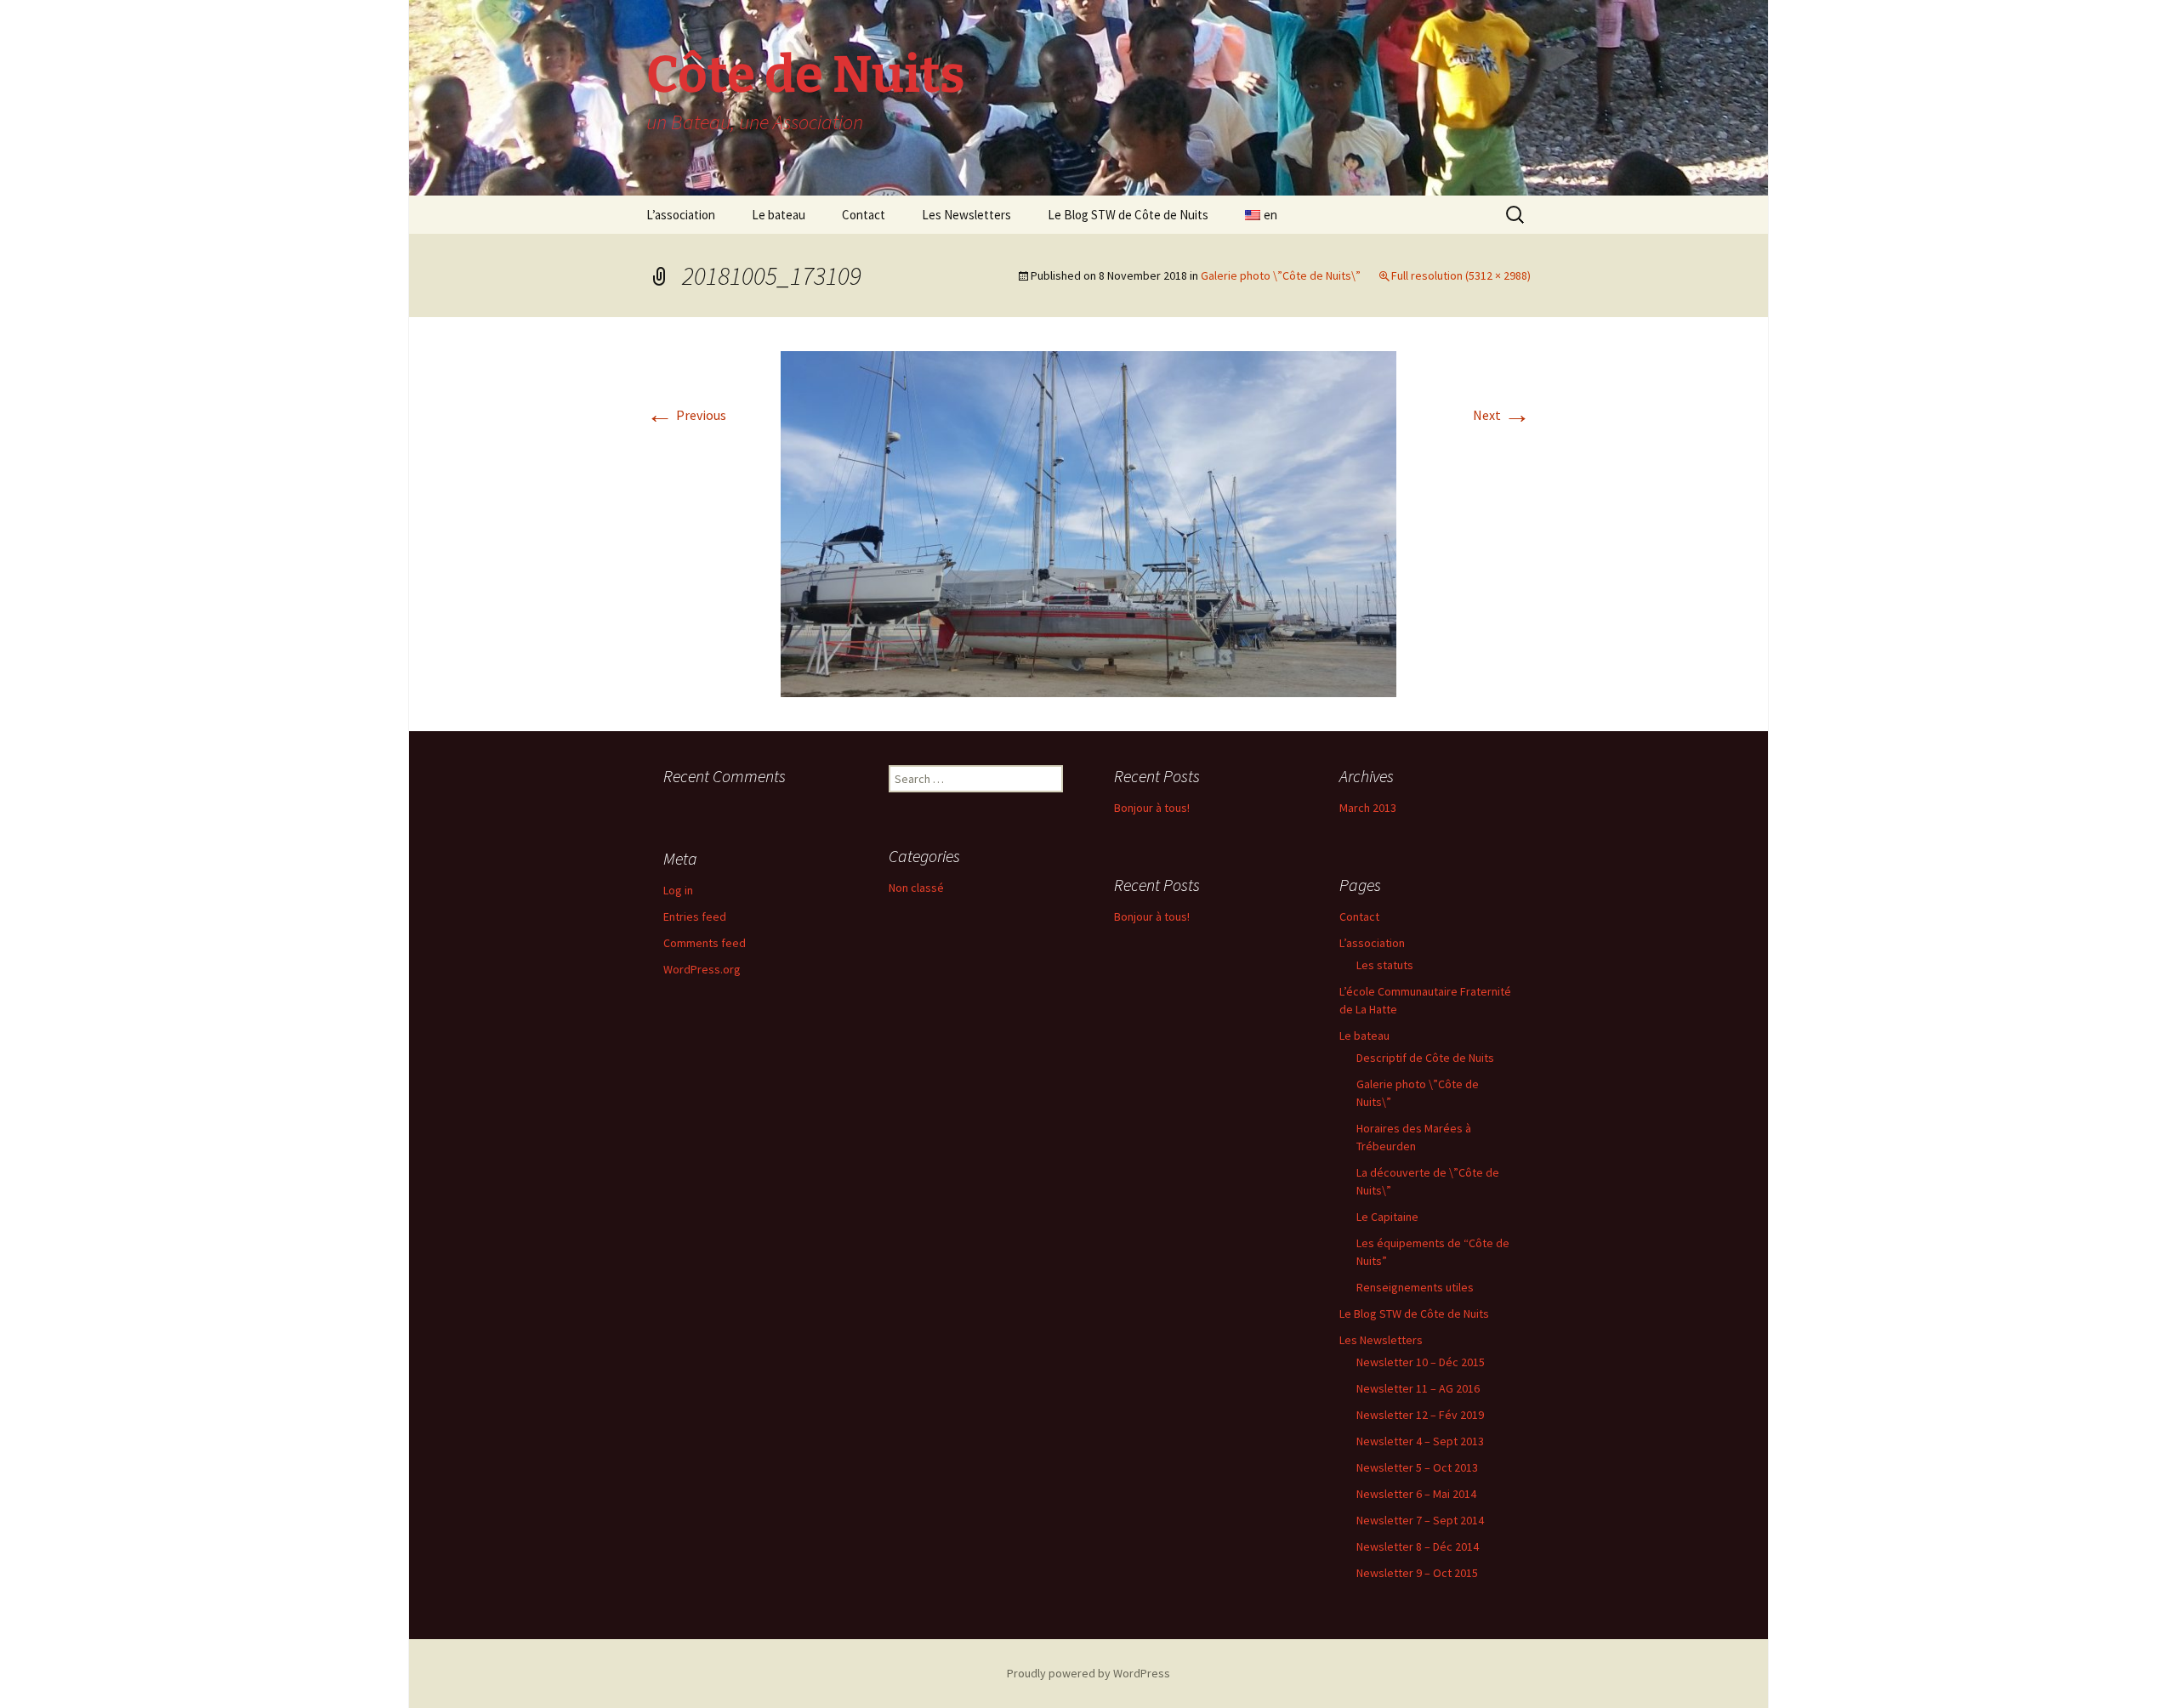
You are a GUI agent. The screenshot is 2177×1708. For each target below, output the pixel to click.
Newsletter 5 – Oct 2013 (1417, 1467)
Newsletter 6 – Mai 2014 (1416, 1494)
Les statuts (1385, 965)
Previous (686, 415)
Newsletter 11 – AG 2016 (1418, 1388)
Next (1502, 415)
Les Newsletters (966, 215)
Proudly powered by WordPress (1088, 1673)
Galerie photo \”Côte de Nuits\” (1281, 275)
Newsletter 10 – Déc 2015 (1421, 1362)
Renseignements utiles (1415, 1287)
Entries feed (695, 916)
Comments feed (705, 943)
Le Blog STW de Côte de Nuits (1128, 215)
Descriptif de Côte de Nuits (1425, 1058)
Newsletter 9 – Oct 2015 (1417, 1573)
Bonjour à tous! (1152, 808)
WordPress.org (702, 969)
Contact (864, 215)
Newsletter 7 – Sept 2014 (1420, 1520)
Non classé (916, 888)
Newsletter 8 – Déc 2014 (1418, 1546)
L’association (681, 215)
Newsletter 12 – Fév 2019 (1420, 1415)
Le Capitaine (1387, 1217)
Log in (678, 890)
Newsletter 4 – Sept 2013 (1420, 1441)
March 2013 (1368, 808)
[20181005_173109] (1088, 523)
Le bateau (779, 215)
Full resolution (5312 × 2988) (1461, 275)
